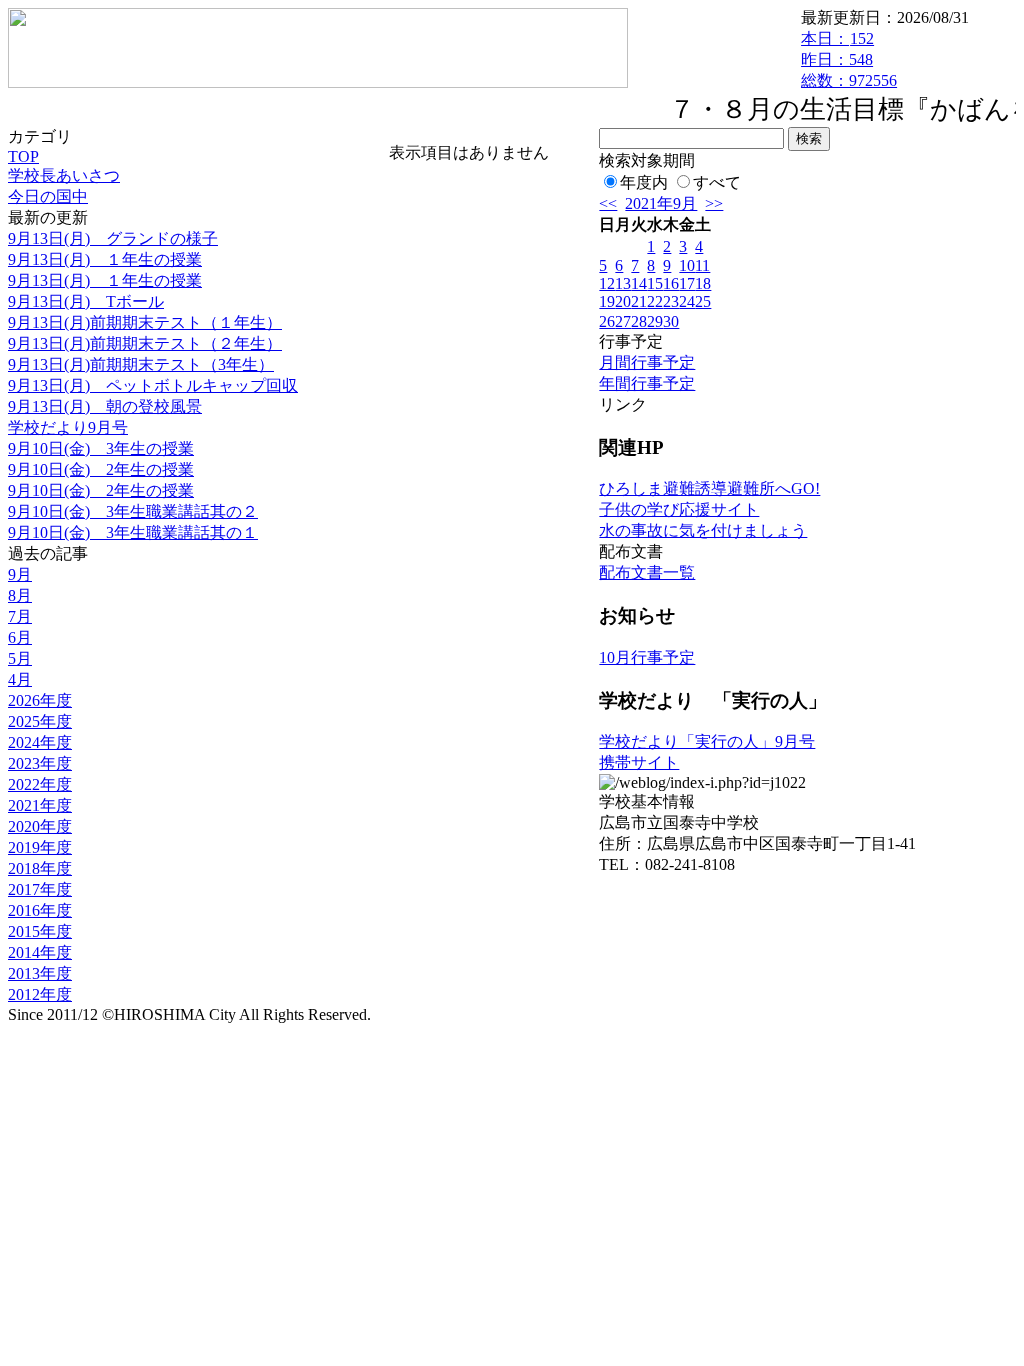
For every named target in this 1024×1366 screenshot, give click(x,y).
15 (655, 283)
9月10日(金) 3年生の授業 (101, 448)
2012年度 (40, 994)
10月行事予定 (647, 657)
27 (623, 321)
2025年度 (40, 721)
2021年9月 (661, 203)
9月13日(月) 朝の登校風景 (105, 406)
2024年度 (40, 742)
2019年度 (40, 847)
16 (671, 283)
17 (687, 283)
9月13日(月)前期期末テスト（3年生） (141, 364)
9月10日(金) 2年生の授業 (101, 469)
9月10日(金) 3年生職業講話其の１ (133, 532)
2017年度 (40, 889)
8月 (20, 595)
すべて (717, 182)
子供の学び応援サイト (679, 509)
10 (687, 265)
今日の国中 (48, 196)
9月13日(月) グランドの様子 (113, 238)
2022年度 (40, 784)
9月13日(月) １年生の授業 (105, 259)
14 (639, 283)
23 (671, 301)
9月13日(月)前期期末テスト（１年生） (145, 322)
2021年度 (40, 805)
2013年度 (40, 973)
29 (655, 321)
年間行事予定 (647, 383)
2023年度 (40, 763)
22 (655, 301)
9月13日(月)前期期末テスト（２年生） (145, 343)
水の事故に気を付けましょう (703, 530)
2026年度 (40, 700)
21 (639, 301)
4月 (20, 679)
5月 (20, 658)
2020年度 (40, 826)
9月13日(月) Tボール (86, 301)
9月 (20, 574)
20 (623, 301)
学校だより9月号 (68, 427)
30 (671, 321)
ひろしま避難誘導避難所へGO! (709, 488)
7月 (20, 616)
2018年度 (40, 868)
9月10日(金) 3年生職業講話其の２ (133, 511)
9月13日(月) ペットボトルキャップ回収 (153, 385)
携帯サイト (639, 762)
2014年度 (40, 952)
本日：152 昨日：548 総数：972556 (849, 59)
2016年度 (40, 910)
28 (639, 321)
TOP (23, 156)
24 (687, 301)
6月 (20, 637)
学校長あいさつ (64, 175)
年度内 (644, 182)
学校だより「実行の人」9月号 (707, 741)
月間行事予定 (647, 362)
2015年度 (40, 931)
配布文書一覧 (647, 572)
